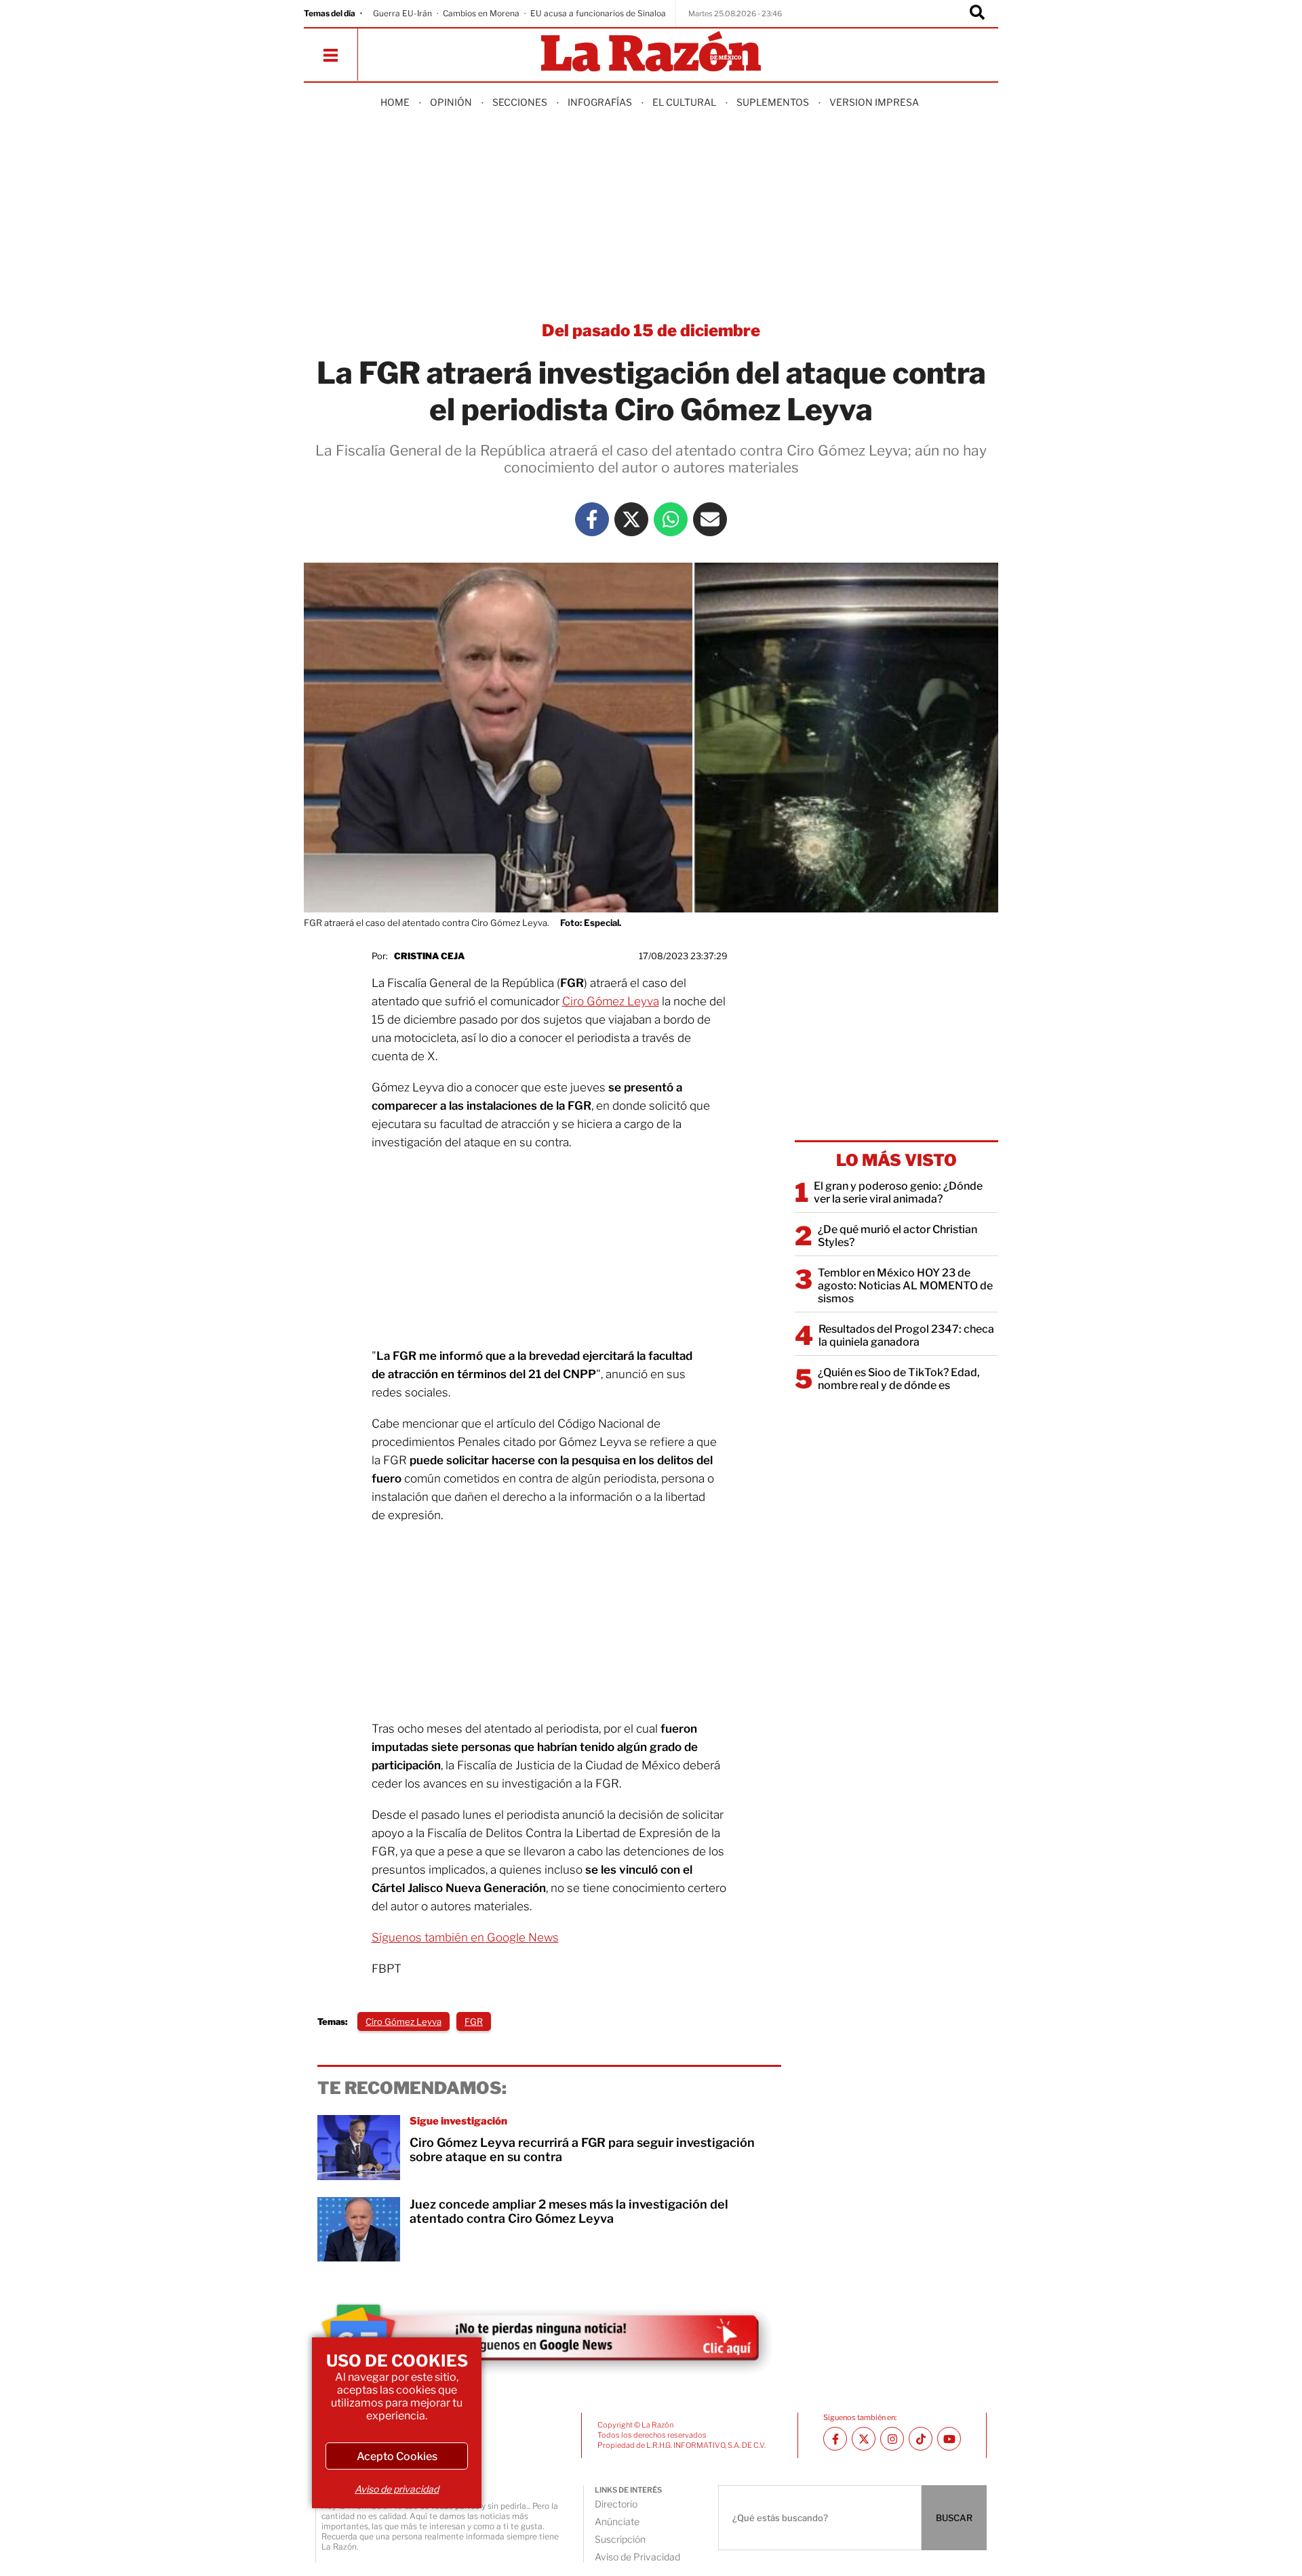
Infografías (600, 102)
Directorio (616, 2504)
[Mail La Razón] (710, 519)
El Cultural (684, 102)
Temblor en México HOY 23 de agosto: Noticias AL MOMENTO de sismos (905, 1286)
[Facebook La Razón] (592, 519)
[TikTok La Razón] (921, 2439)
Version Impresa (874, 102)
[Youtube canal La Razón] (949, 2439)
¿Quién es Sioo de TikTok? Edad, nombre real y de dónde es (899, 1379)
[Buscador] (977, 14)
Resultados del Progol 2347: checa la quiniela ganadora (906, 1335)
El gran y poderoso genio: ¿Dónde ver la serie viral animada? (898, 1192)
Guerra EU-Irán (402, 13)
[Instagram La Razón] (892, 2439)
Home (395, 102)
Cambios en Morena (481, 13)
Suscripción (620, 2539)
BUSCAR (954, 2518)
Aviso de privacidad (397, 2489)
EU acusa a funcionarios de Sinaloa (598, 13)
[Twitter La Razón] (631, 519)
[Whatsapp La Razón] (671, 519)
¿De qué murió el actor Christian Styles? (897, 1236)
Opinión (451, 102)
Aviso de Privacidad (637, 2557)
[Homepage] (651, 53)
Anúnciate (617, 2521)
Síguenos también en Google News (465, 1937)
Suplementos (773, 102)
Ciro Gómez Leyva (611, 1001)
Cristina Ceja (429, 956)
